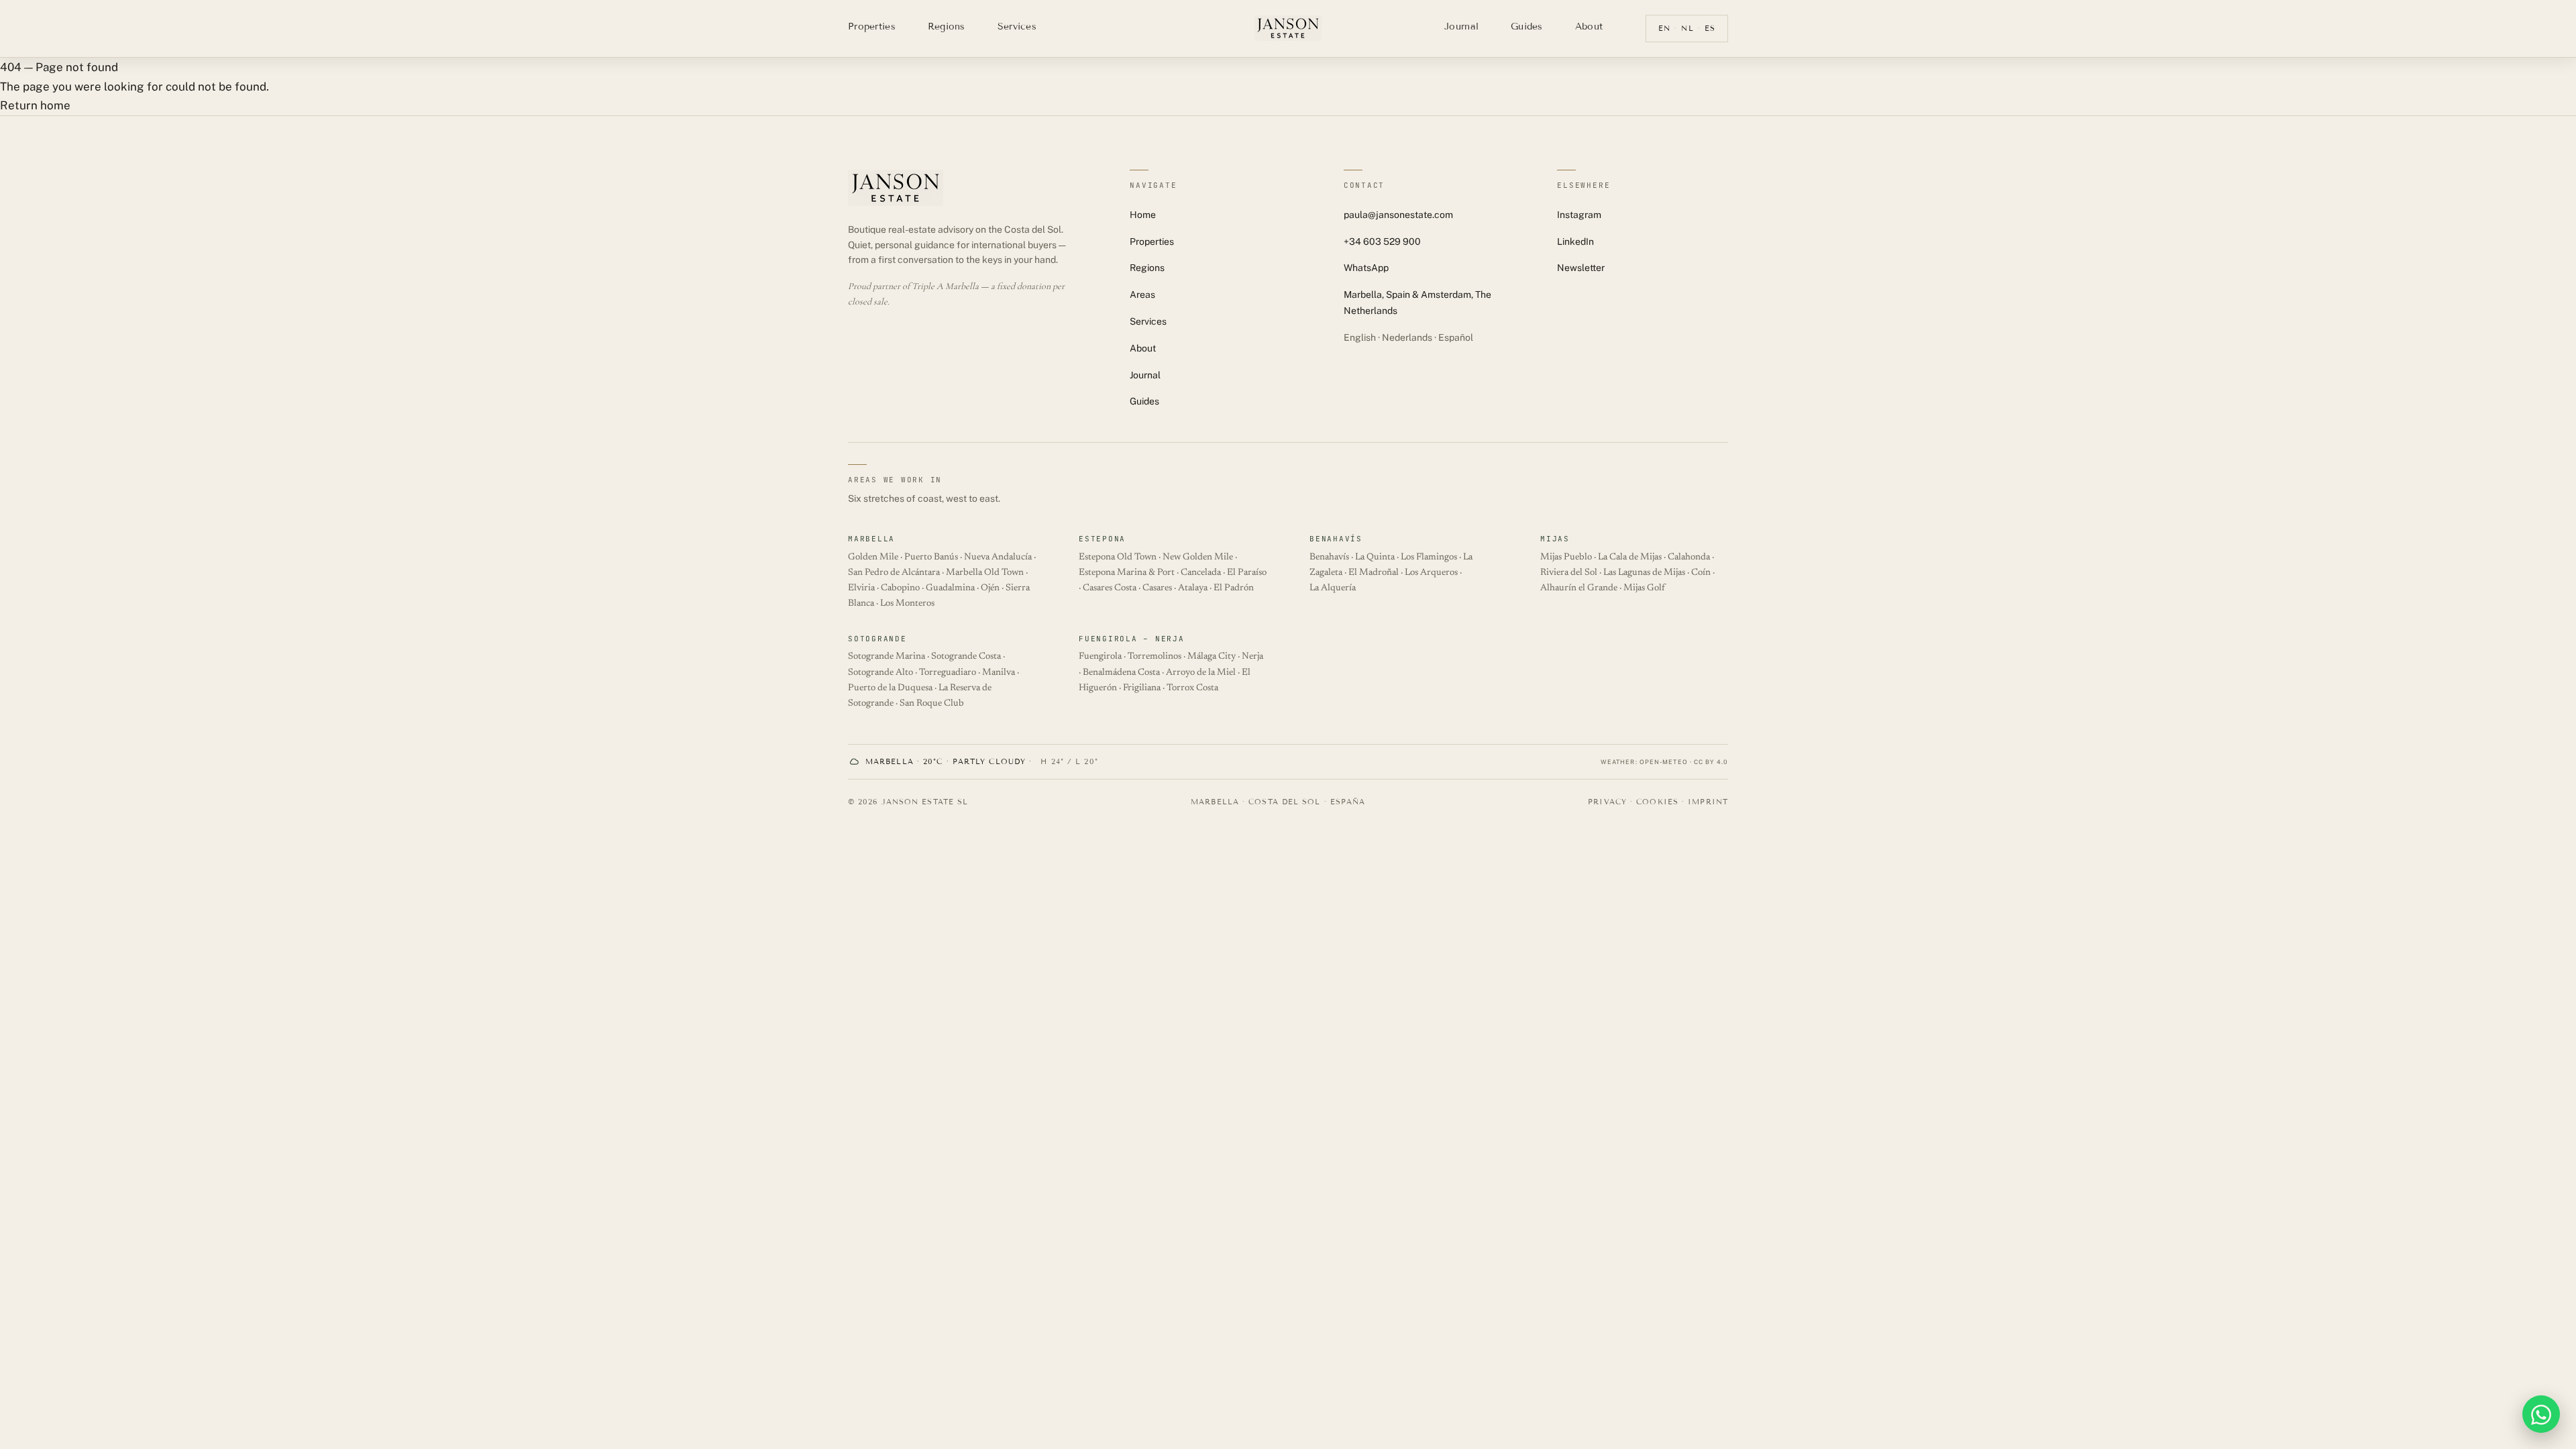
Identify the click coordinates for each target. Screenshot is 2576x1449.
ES (1710, 28)
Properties (872, 26)
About (1589, 26)
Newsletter (1581, 268)
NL (1687, 28)
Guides (1527, 26)
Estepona (1102, 539)
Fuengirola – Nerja (1132, 639)
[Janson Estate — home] (1288, 28)
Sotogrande (877, 639)
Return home (35, 105)
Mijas (1555, 539)
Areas (1142, 294)
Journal (1461, 26)
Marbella (871, 539)
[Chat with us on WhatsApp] (2541, 1414)
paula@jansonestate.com (1398, 215)
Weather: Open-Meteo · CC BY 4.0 (1664, 762)
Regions (947, 26)
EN (1664, 28)
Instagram (1579, 215)
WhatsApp (1366, 268)
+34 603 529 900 (1382, 241)
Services (1017, 26)
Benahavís (1336, 539)
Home (1143, 215)
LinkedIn (1575, 241)
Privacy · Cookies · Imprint (1658, 802)
